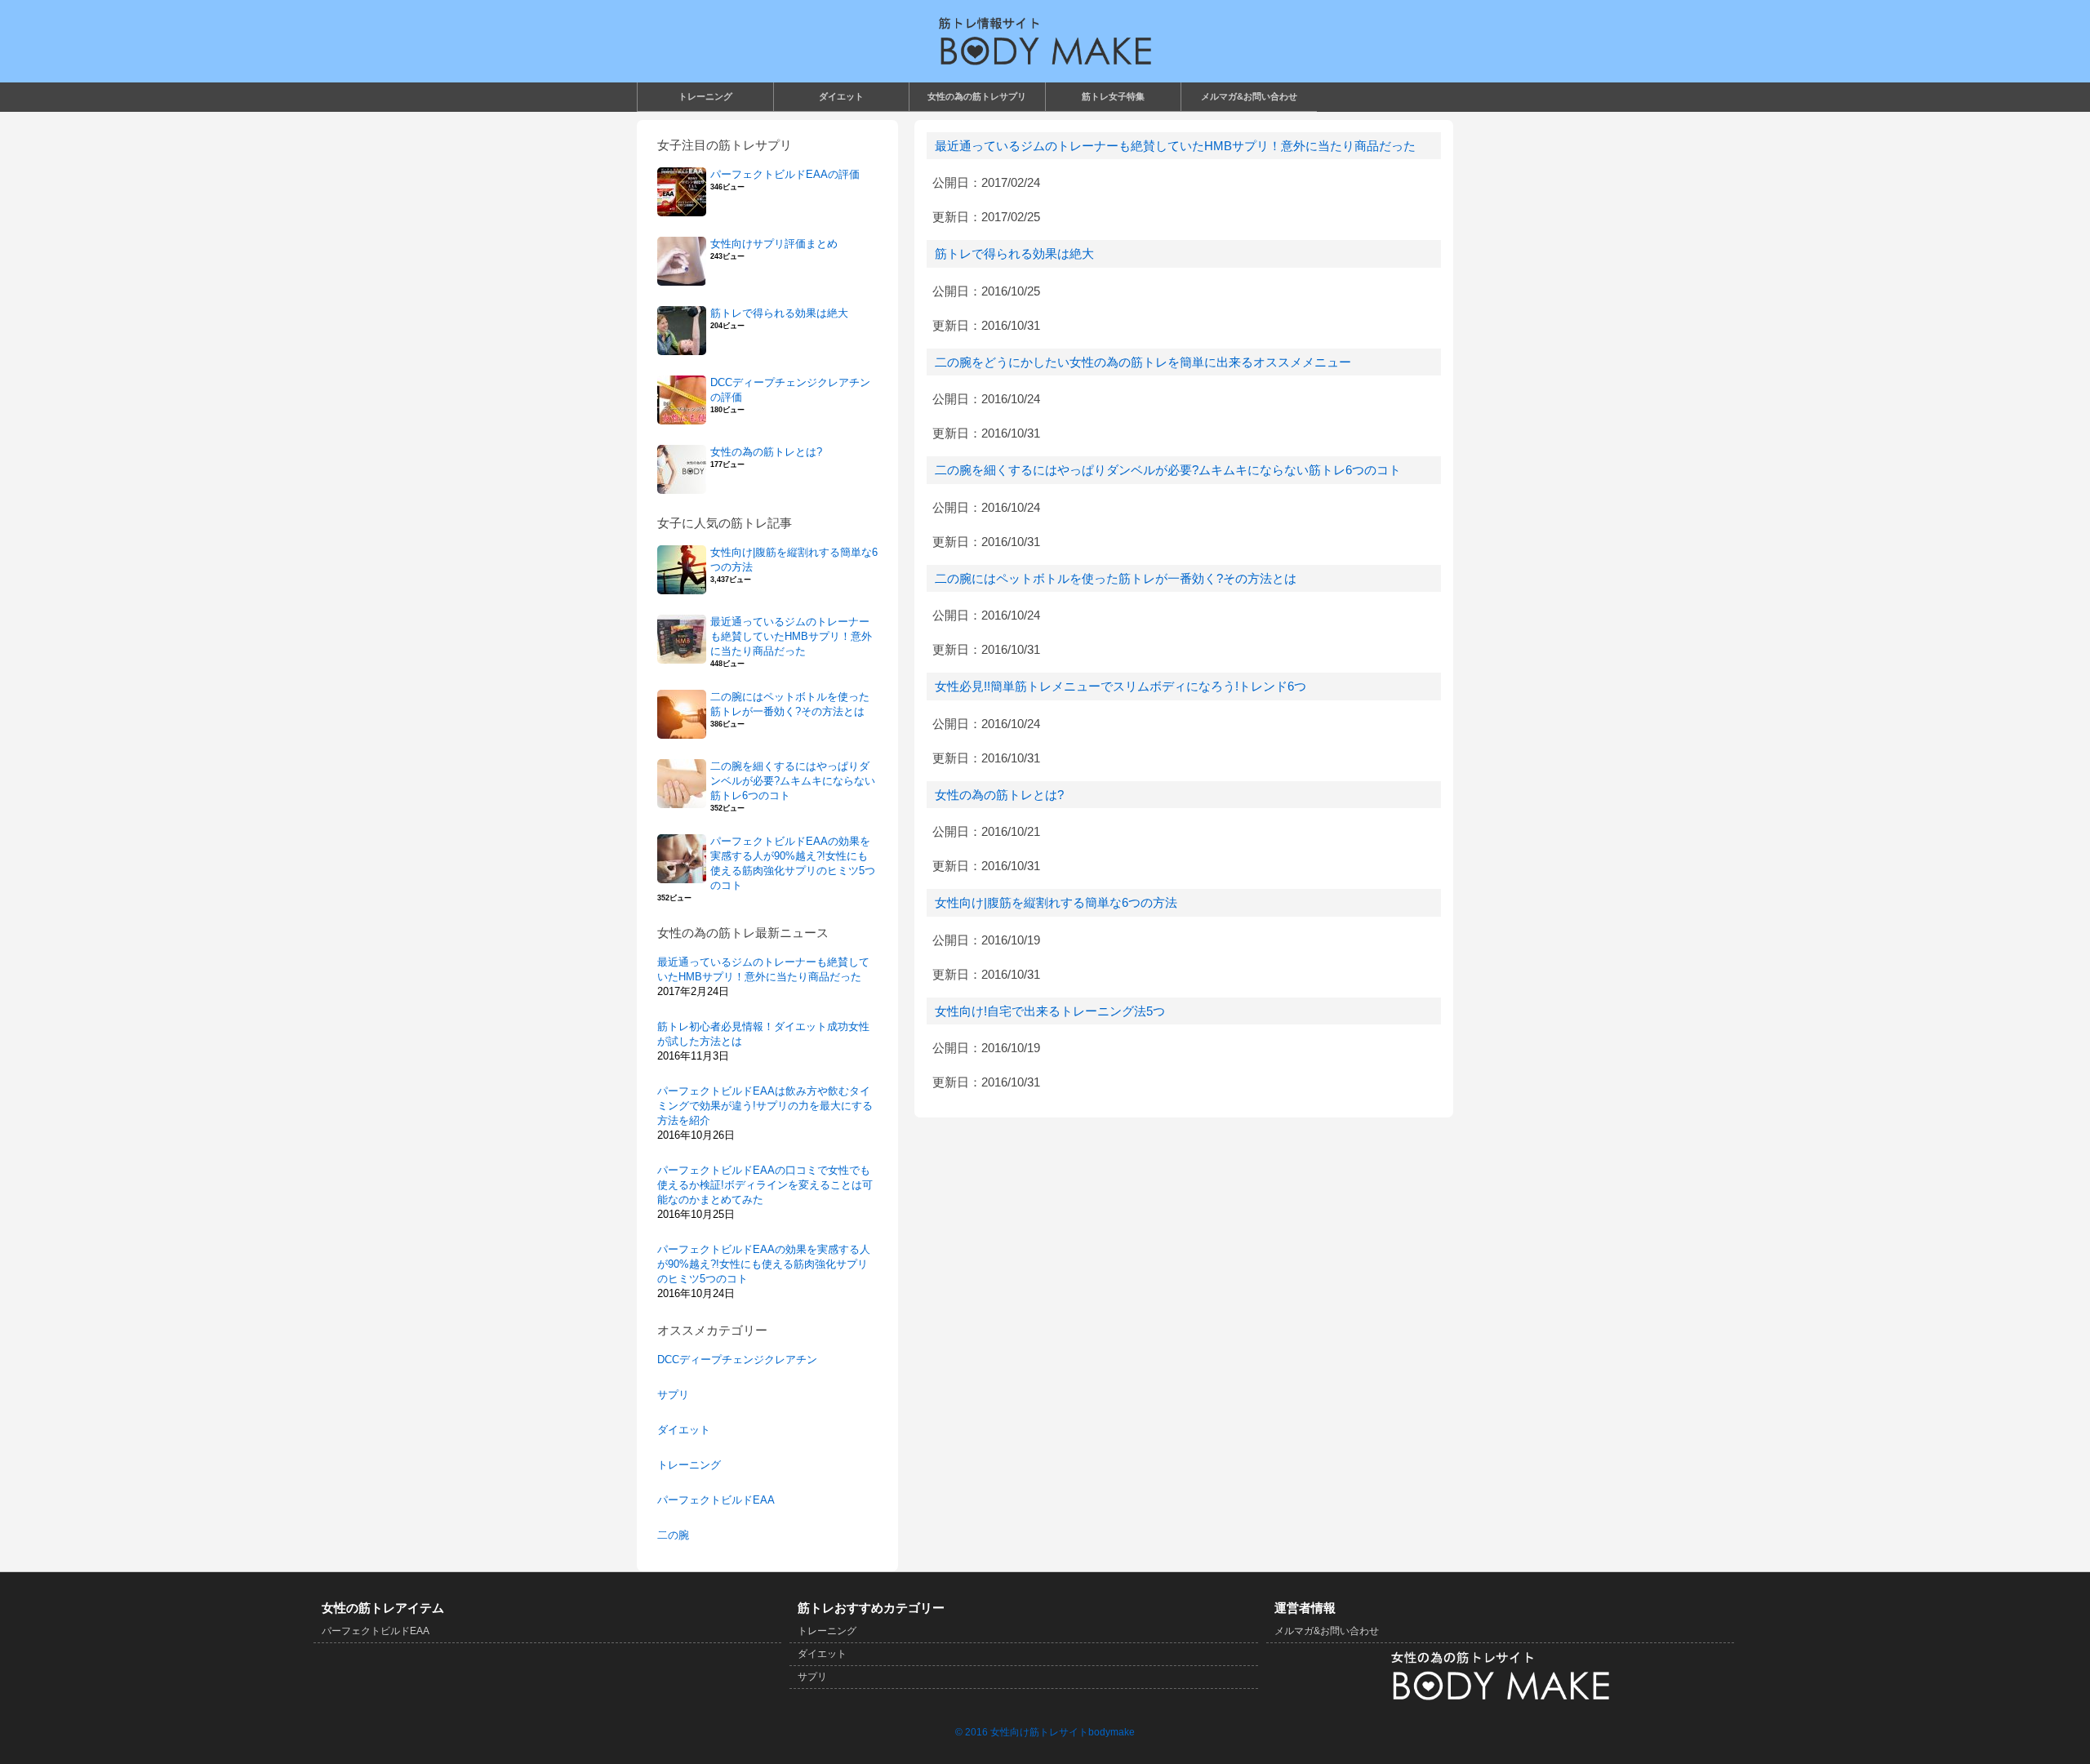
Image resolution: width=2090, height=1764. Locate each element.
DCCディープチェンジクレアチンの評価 (790, 390)
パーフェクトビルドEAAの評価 (785, 174)
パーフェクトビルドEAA (716, 1500)
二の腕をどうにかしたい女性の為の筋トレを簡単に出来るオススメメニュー (1143, 362)
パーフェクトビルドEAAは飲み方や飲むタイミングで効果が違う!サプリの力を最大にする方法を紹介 (765, 1106)
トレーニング (689, 1465)
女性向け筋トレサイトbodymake (1063, 1732)
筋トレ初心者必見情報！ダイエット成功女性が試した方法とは (763, 1034)
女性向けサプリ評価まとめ (774, 244)
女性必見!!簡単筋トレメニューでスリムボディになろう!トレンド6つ (1121, 686)
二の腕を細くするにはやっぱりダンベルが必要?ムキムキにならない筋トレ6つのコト (1168, 470)
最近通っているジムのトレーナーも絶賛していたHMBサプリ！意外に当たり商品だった (1175, 146)
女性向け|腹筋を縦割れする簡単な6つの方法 (1056, 902)
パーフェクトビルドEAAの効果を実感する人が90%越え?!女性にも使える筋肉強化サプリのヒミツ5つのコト (793, 863)
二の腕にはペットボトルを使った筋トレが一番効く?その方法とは (1116, 578)
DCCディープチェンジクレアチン (737, 1360)
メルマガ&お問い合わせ (1327, 1631)
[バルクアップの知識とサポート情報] (1045, 41)
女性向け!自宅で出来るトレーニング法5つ (1050, 1011)
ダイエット (684, 1430)
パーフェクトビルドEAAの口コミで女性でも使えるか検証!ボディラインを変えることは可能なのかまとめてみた (765, 1185)
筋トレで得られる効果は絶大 (1014, 253)
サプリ (673, 1395)
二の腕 (673, 1535)
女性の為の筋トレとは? (999, 795)
